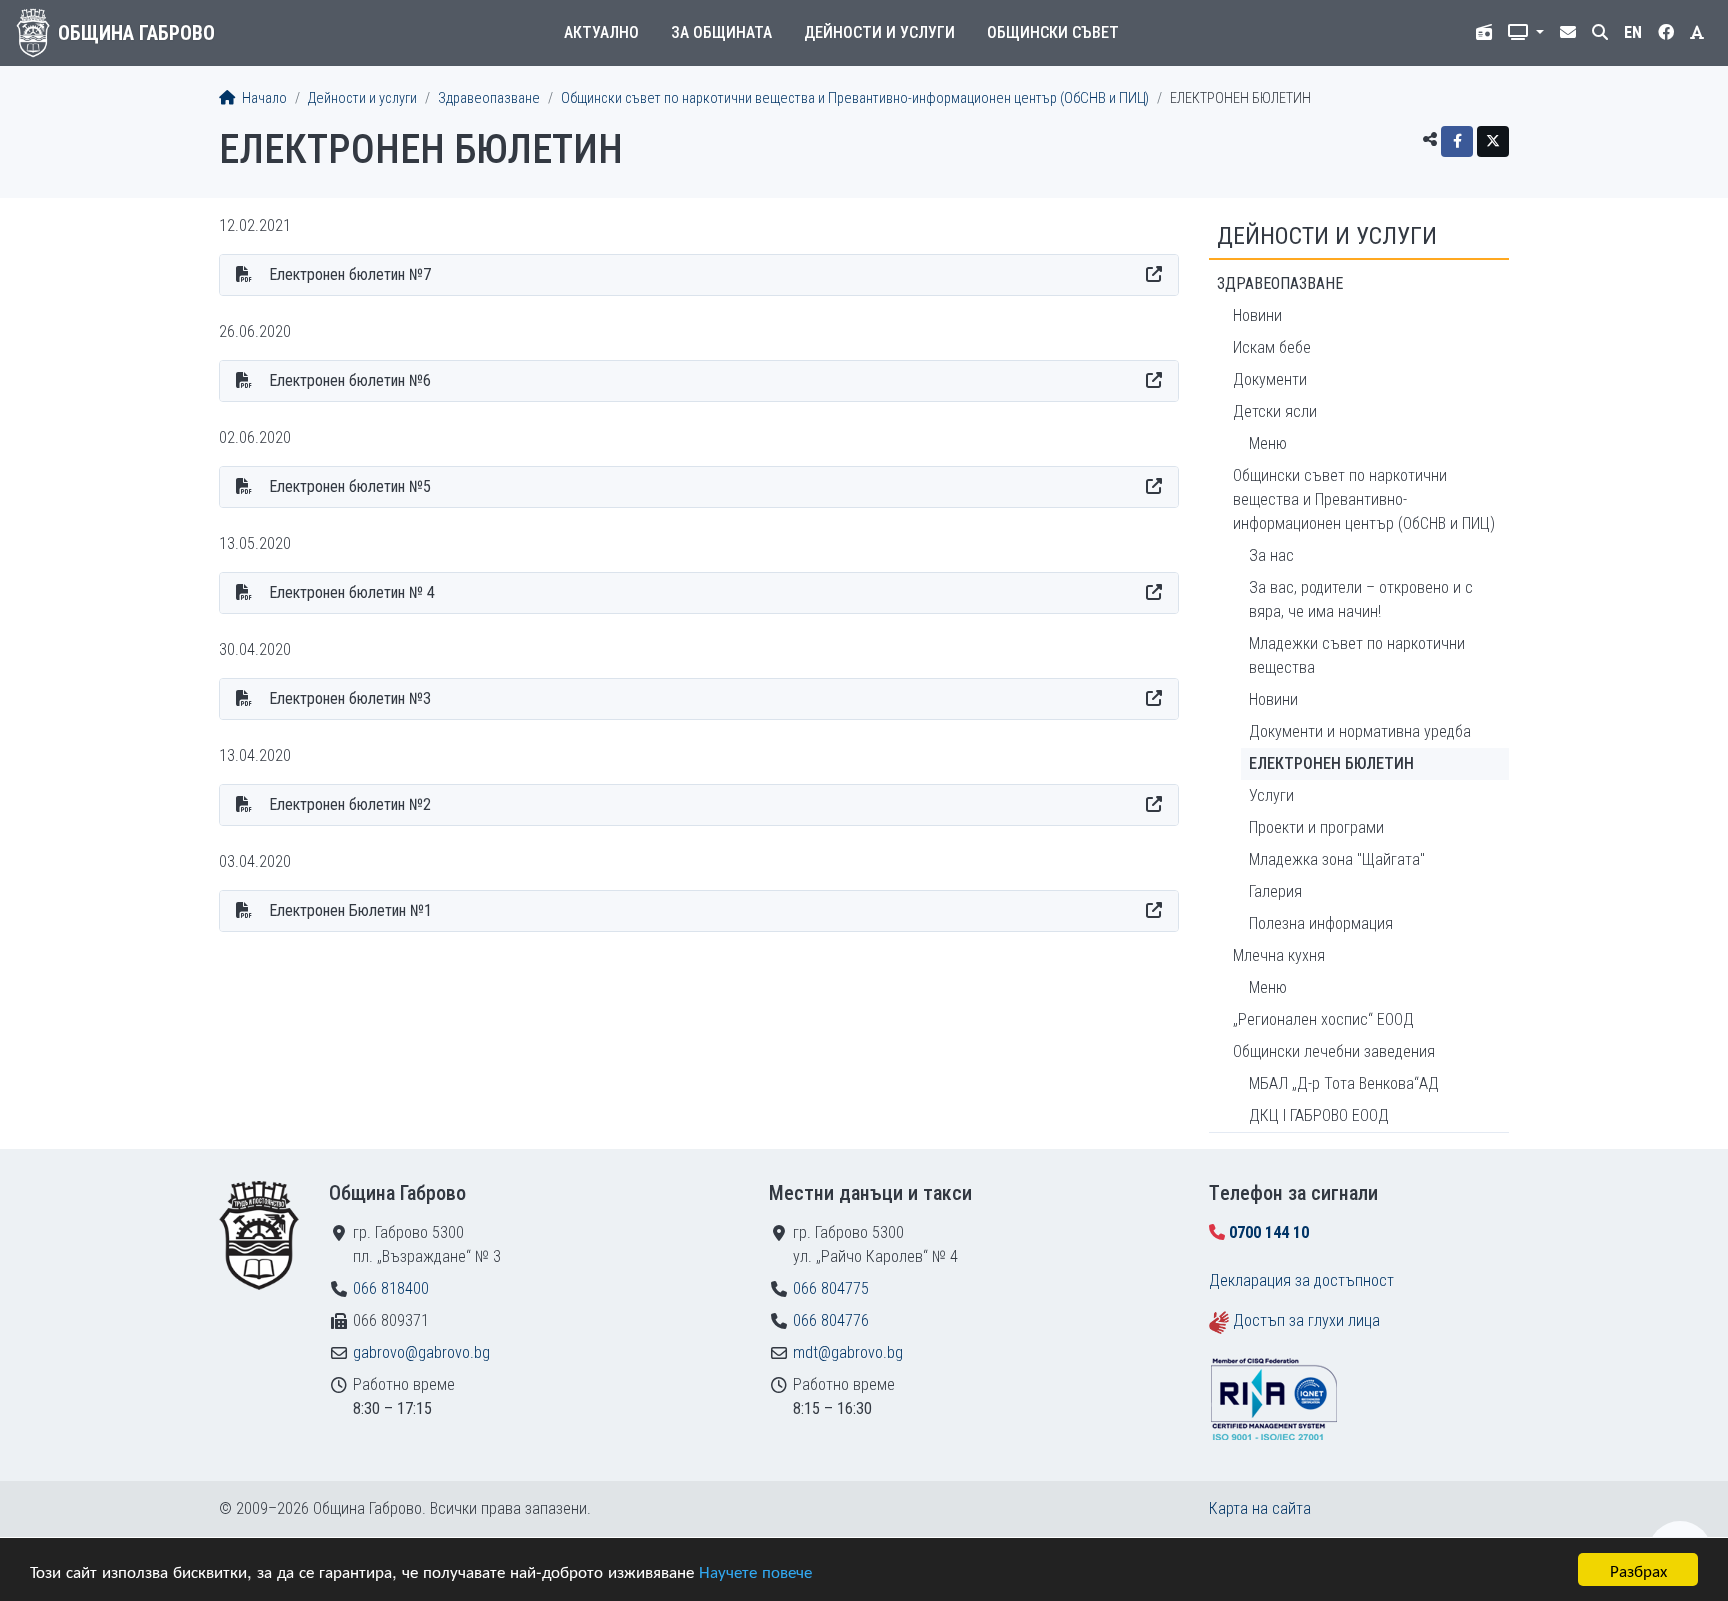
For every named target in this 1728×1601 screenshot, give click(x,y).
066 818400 (391, 1288)
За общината (721, 32)
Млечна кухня (1279, 955)
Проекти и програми (1316, 827)
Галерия (1275, 891)
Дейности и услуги (879, 32)
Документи (1270, 379)
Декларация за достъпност (1301, 1280)
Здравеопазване (489, 98)
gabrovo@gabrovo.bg (421, 1352)
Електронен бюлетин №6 (350, 380)
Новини (1257, 315)
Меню (1268, 443)
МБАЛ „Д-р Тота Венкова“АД (1344, 1083)
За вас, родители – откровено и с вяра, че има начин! (1361, 599)
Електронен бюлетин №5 (350, 486)
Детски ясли (1275, 411)
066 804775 (831, 1288)
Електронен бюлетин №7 (350, 274)
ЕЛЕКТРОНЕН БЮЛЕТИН (1331, 763)
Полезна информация (1321, 923)
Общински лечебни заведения (1334, 1051)
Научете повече (755, 1570)
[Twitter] (1493, 141)
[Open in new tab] (1154, 275)
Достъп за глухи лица (1306, 1320)
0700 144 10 (1269, 1232)
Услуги (1271, 795)
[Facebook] (1457, 141)
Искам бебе (1272, 347)
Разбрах (1638, 1569)
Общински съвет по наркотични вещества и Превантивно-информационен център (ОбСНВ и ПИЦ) (855, 98)
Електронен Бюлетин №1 (350, 910)
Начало (263, 98)
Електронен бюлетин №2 (350, 804)
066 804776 (831, 1320)
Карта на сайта (1260, 1508)
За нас (1271, 555)
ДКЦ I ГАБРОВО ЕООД (1319, 1115)
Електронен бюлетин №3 (350, 698)
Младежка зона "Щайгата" (1337, 859)
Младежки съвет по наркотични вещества (1357, 655)
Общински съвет (1053, 32)
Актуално (601, 32)
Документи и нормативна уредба (1360, 731)
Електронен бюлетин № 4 (352, 592)
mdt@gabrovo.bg (848, 1352)
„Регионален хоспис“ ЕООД (1323, 1019)
